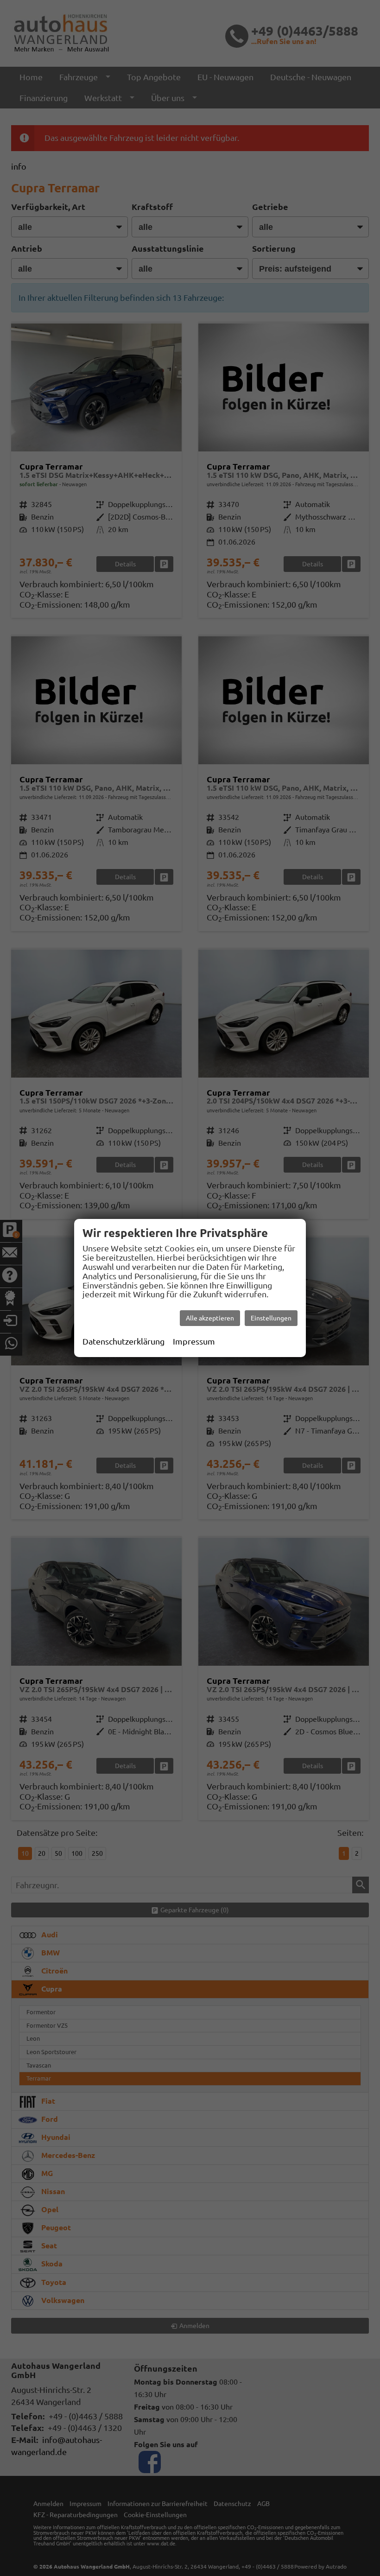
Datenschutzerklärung (123, 1341)
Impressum (194, 1341)
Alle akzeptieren (210, 1318)
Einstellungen (271, 1318)
